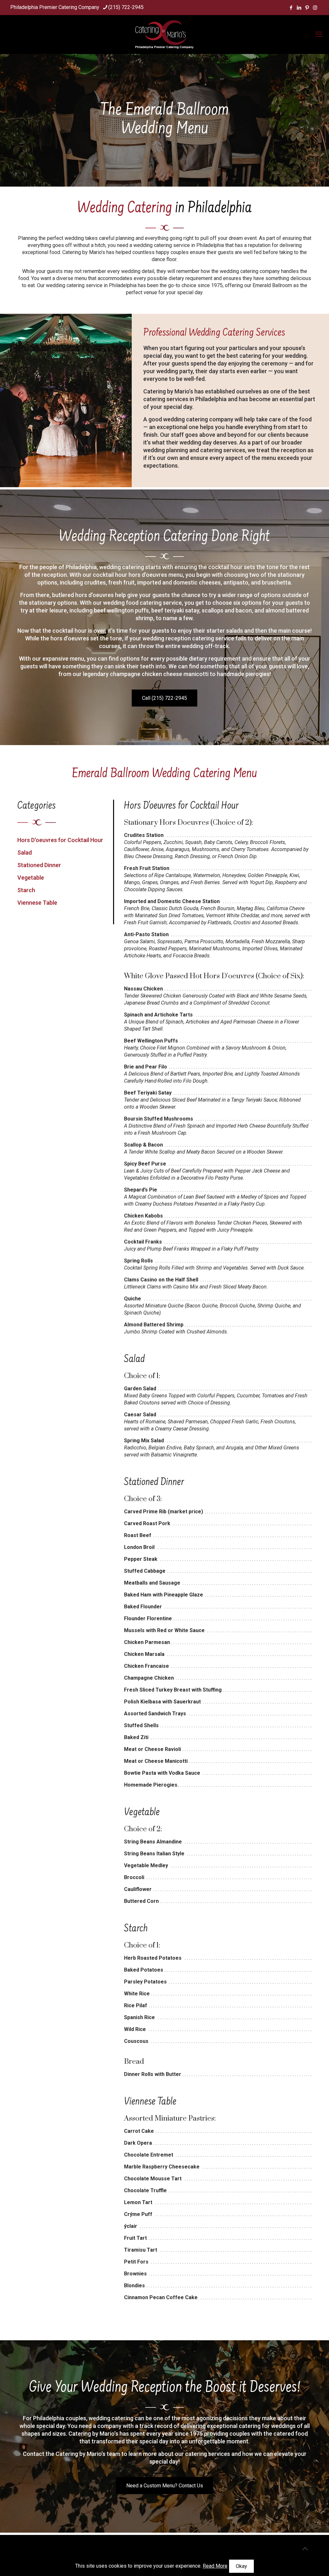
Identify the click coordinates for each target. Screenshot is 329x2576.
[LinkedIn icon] (299, 8)
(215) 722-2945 (126, 7)
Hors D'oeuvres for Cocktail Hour (60, 840)
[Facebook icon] (291, 8)
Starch (26, 890)
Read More (215, 2566)
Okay (241, 2566)
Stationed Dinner (39, 865)
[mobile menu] (319, 34)
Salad (25, 853)
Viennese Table (37, 903)
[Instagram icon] (315, 8)
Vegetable (31, 878)
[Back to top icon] (305, 2549)
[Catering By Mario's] (164, 34)
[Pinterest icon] (307, 8)
